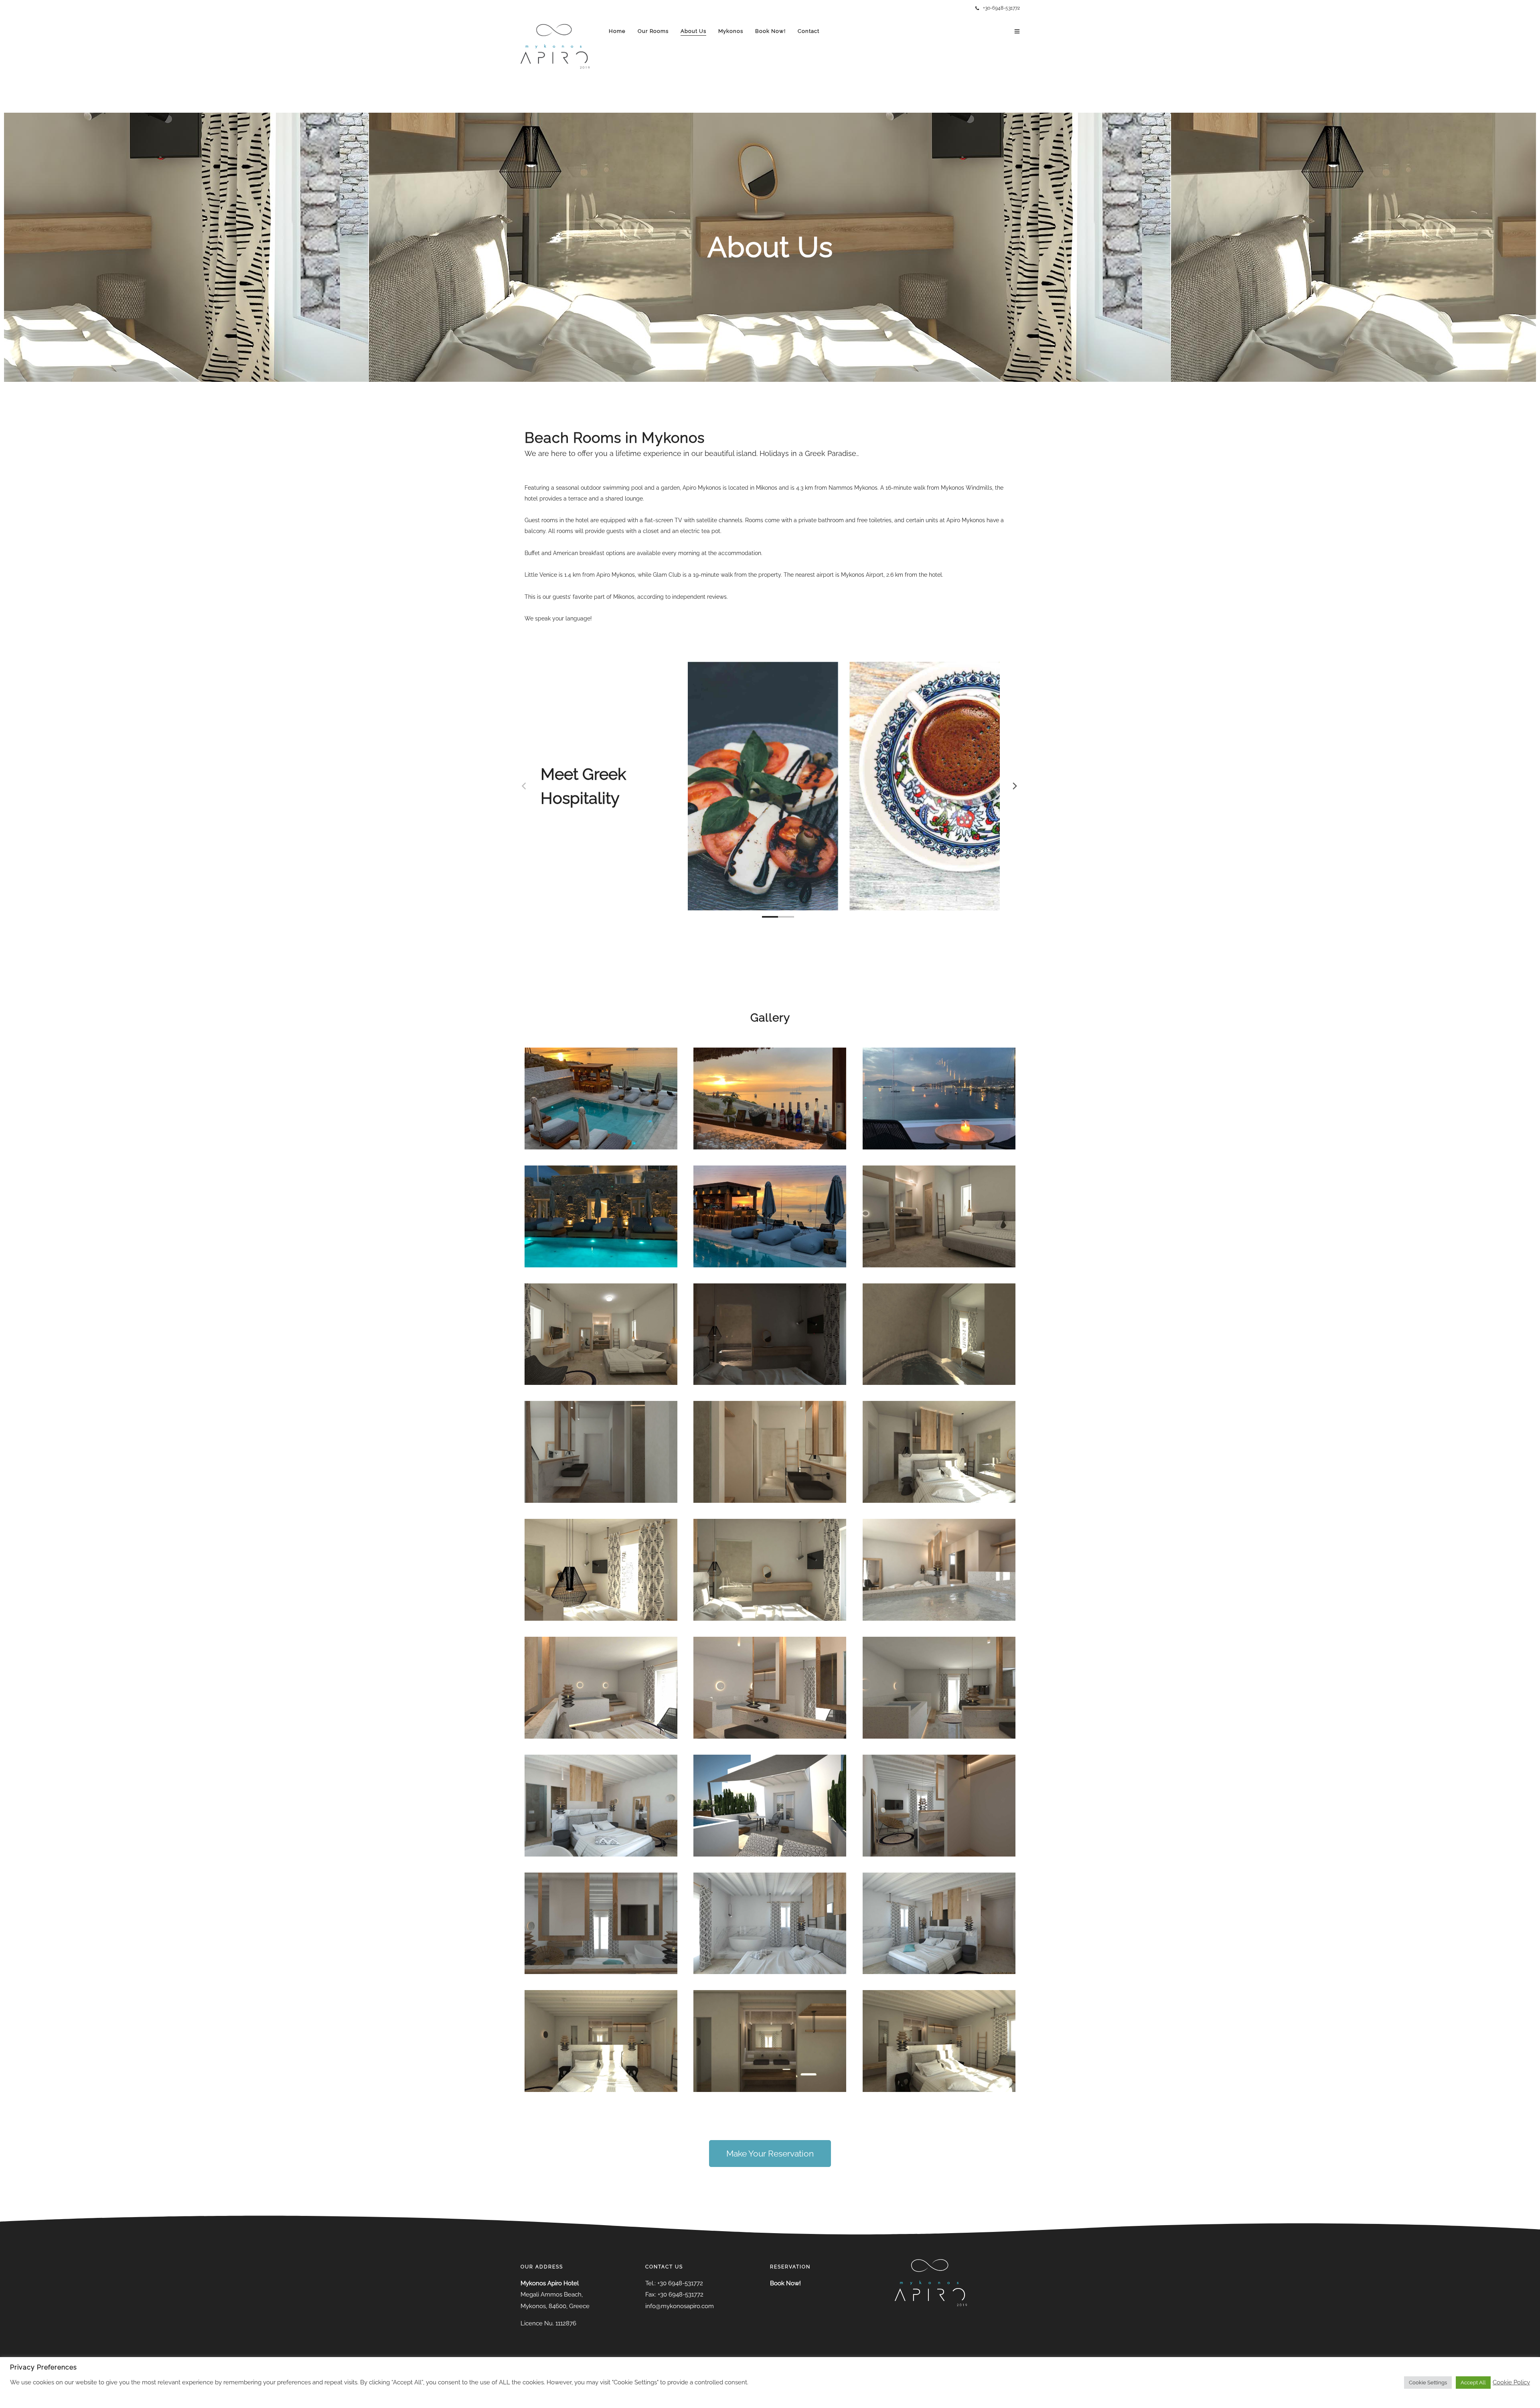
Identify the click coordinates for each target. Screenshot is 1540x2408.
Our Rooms (653, 31)
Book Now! (770, 31)
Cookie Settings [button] (1428, 2383)
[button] (770, 2154)
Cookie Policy (1511, 2382)
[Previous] (525, 786)
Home (617, 31)
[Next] (1015, 786)
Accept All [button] (1473, 2383)
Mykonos (731, 31)
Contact (808, 31)
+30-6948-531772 (1001, 8)
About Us (693, 31)
